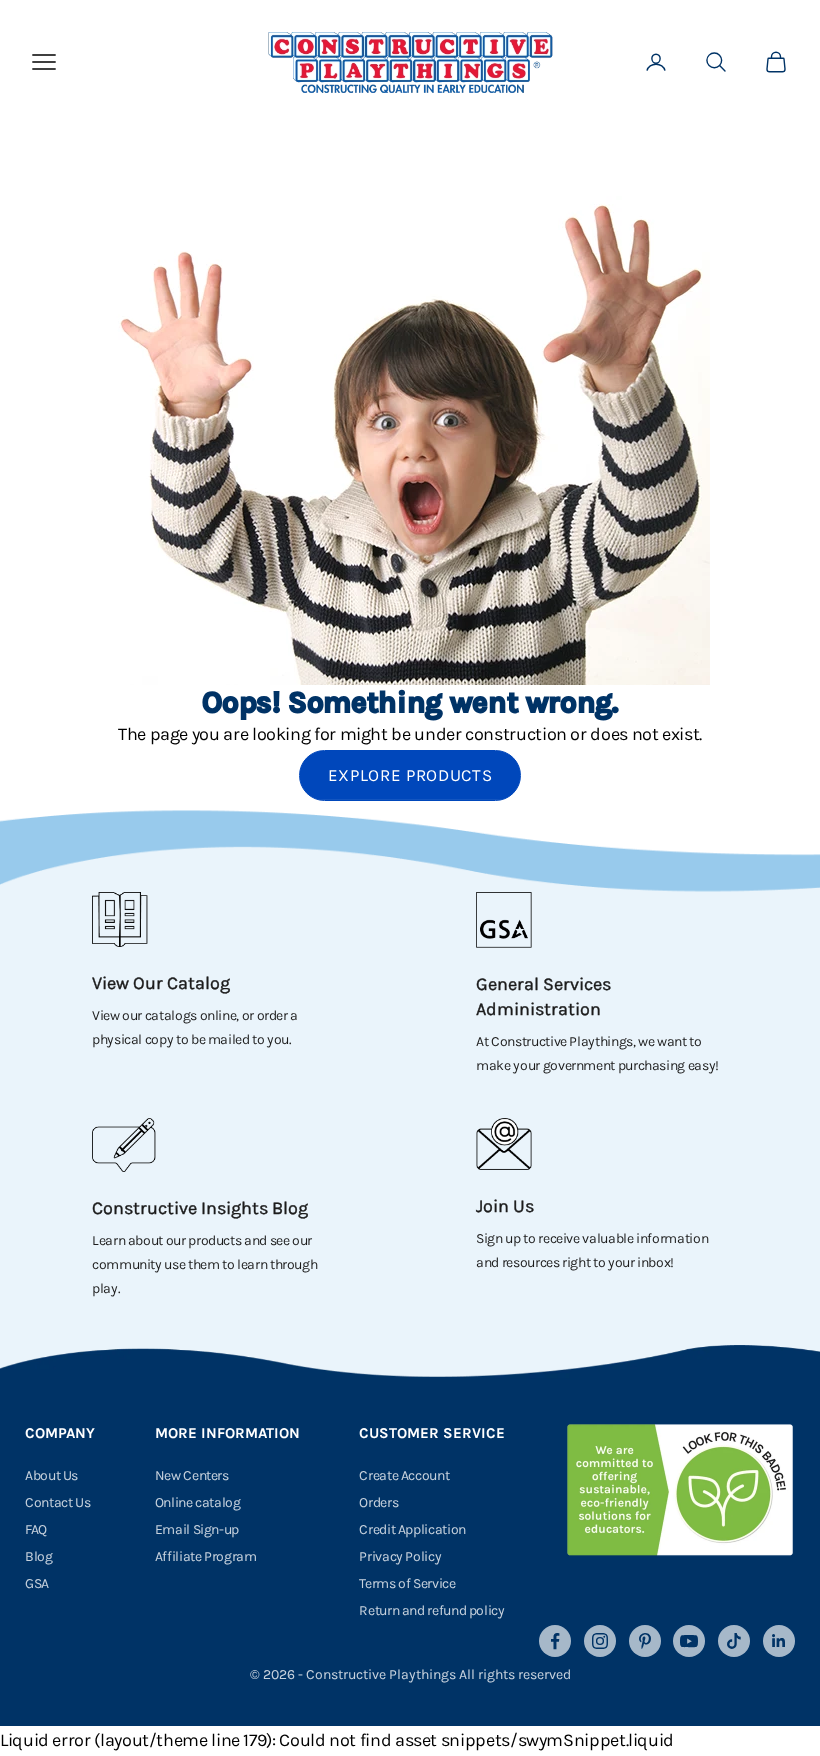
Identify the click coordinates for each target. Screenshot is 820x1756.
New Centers (192, 1475)
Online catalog (198, 1502)
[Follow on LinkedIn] (779, 1641)
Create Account (404, 1475)
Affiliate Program (206, 1556)
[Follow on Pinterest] (645, 1641)
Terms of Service (407, 1583)
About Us (51, 1475)
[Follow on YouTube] (689, 1641)
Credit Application (412, 1529)
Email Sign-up (197, 1529)
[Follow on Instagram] (600, 1641)
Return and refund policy (431, 1610)
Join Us (505, 1206)
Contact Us (57, 1502)
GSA (37, 1583)
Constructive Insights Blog (200, 1208)
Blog (39, 1556)
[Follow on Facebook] (555, 1641)
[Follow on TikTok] (734, 1641)
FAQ (36, 1529)
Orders (378, 1502)
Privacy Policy (400, 1556)
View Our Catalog (161, 983)
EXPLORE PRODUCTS (410, 775)
